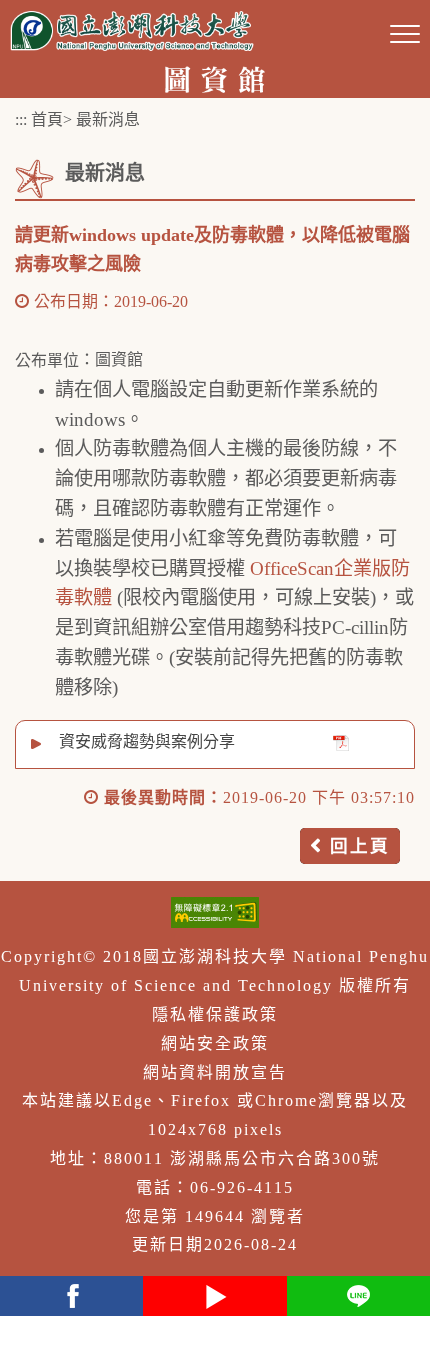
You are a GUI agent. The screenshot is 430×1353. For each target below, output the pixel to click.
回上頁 (360, 846)
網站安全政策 (215, 1043)
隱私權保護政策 (215, 1014)
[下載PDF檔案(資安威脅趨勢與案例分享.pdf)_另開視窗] (341, 742)
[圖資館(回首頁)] (215, 77)
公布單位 (47, 360)
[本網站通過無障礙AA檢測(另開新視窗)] (215, 912)
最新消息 (108, 119)
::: (21, 119)
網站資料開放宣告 (215, 1072)
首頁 (47, 119)
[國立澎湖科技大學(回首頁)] (132, 30)
